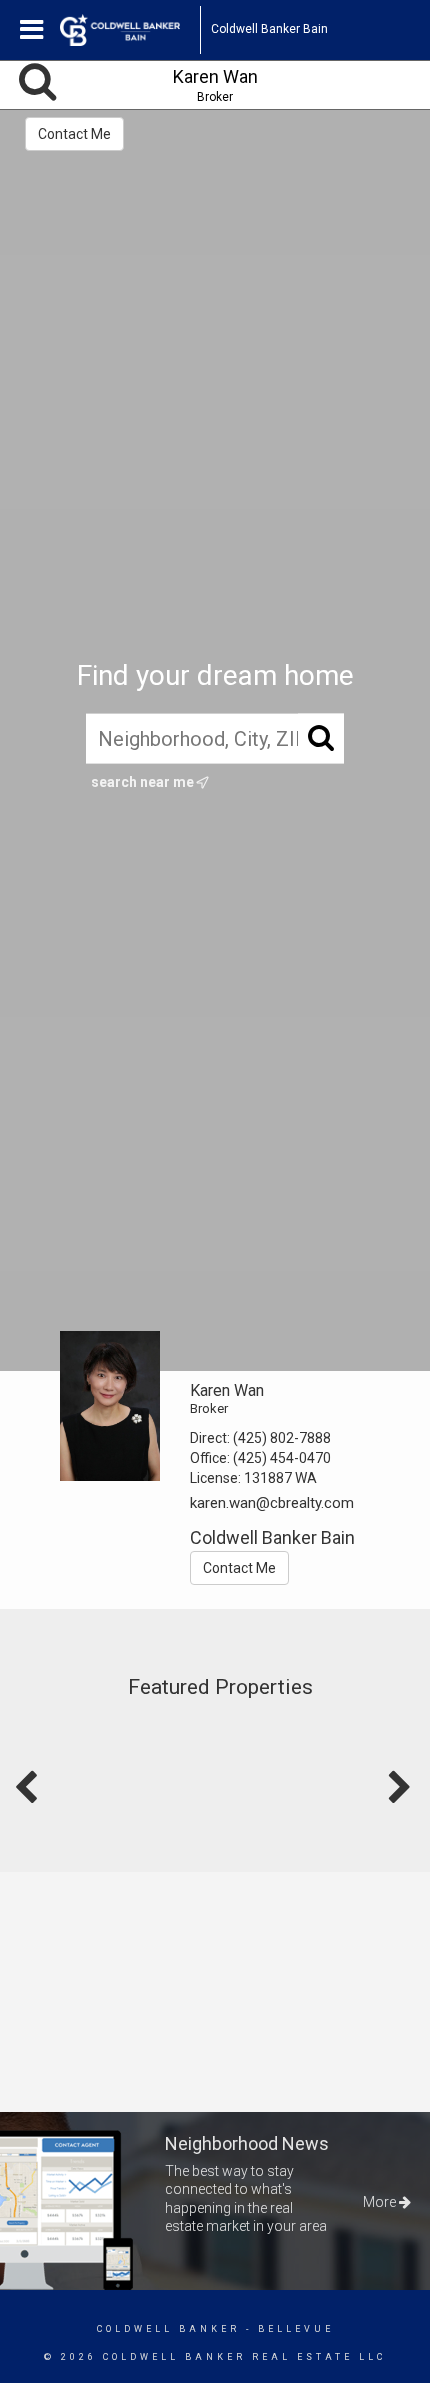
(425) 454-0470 (282, 1458)
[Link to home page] (130, 30)
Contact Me (74, 134)
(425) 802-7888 (282, 1438)
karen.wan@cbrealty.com (272, 1503)
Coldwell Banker (168, 2329)
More (381, 2202)
